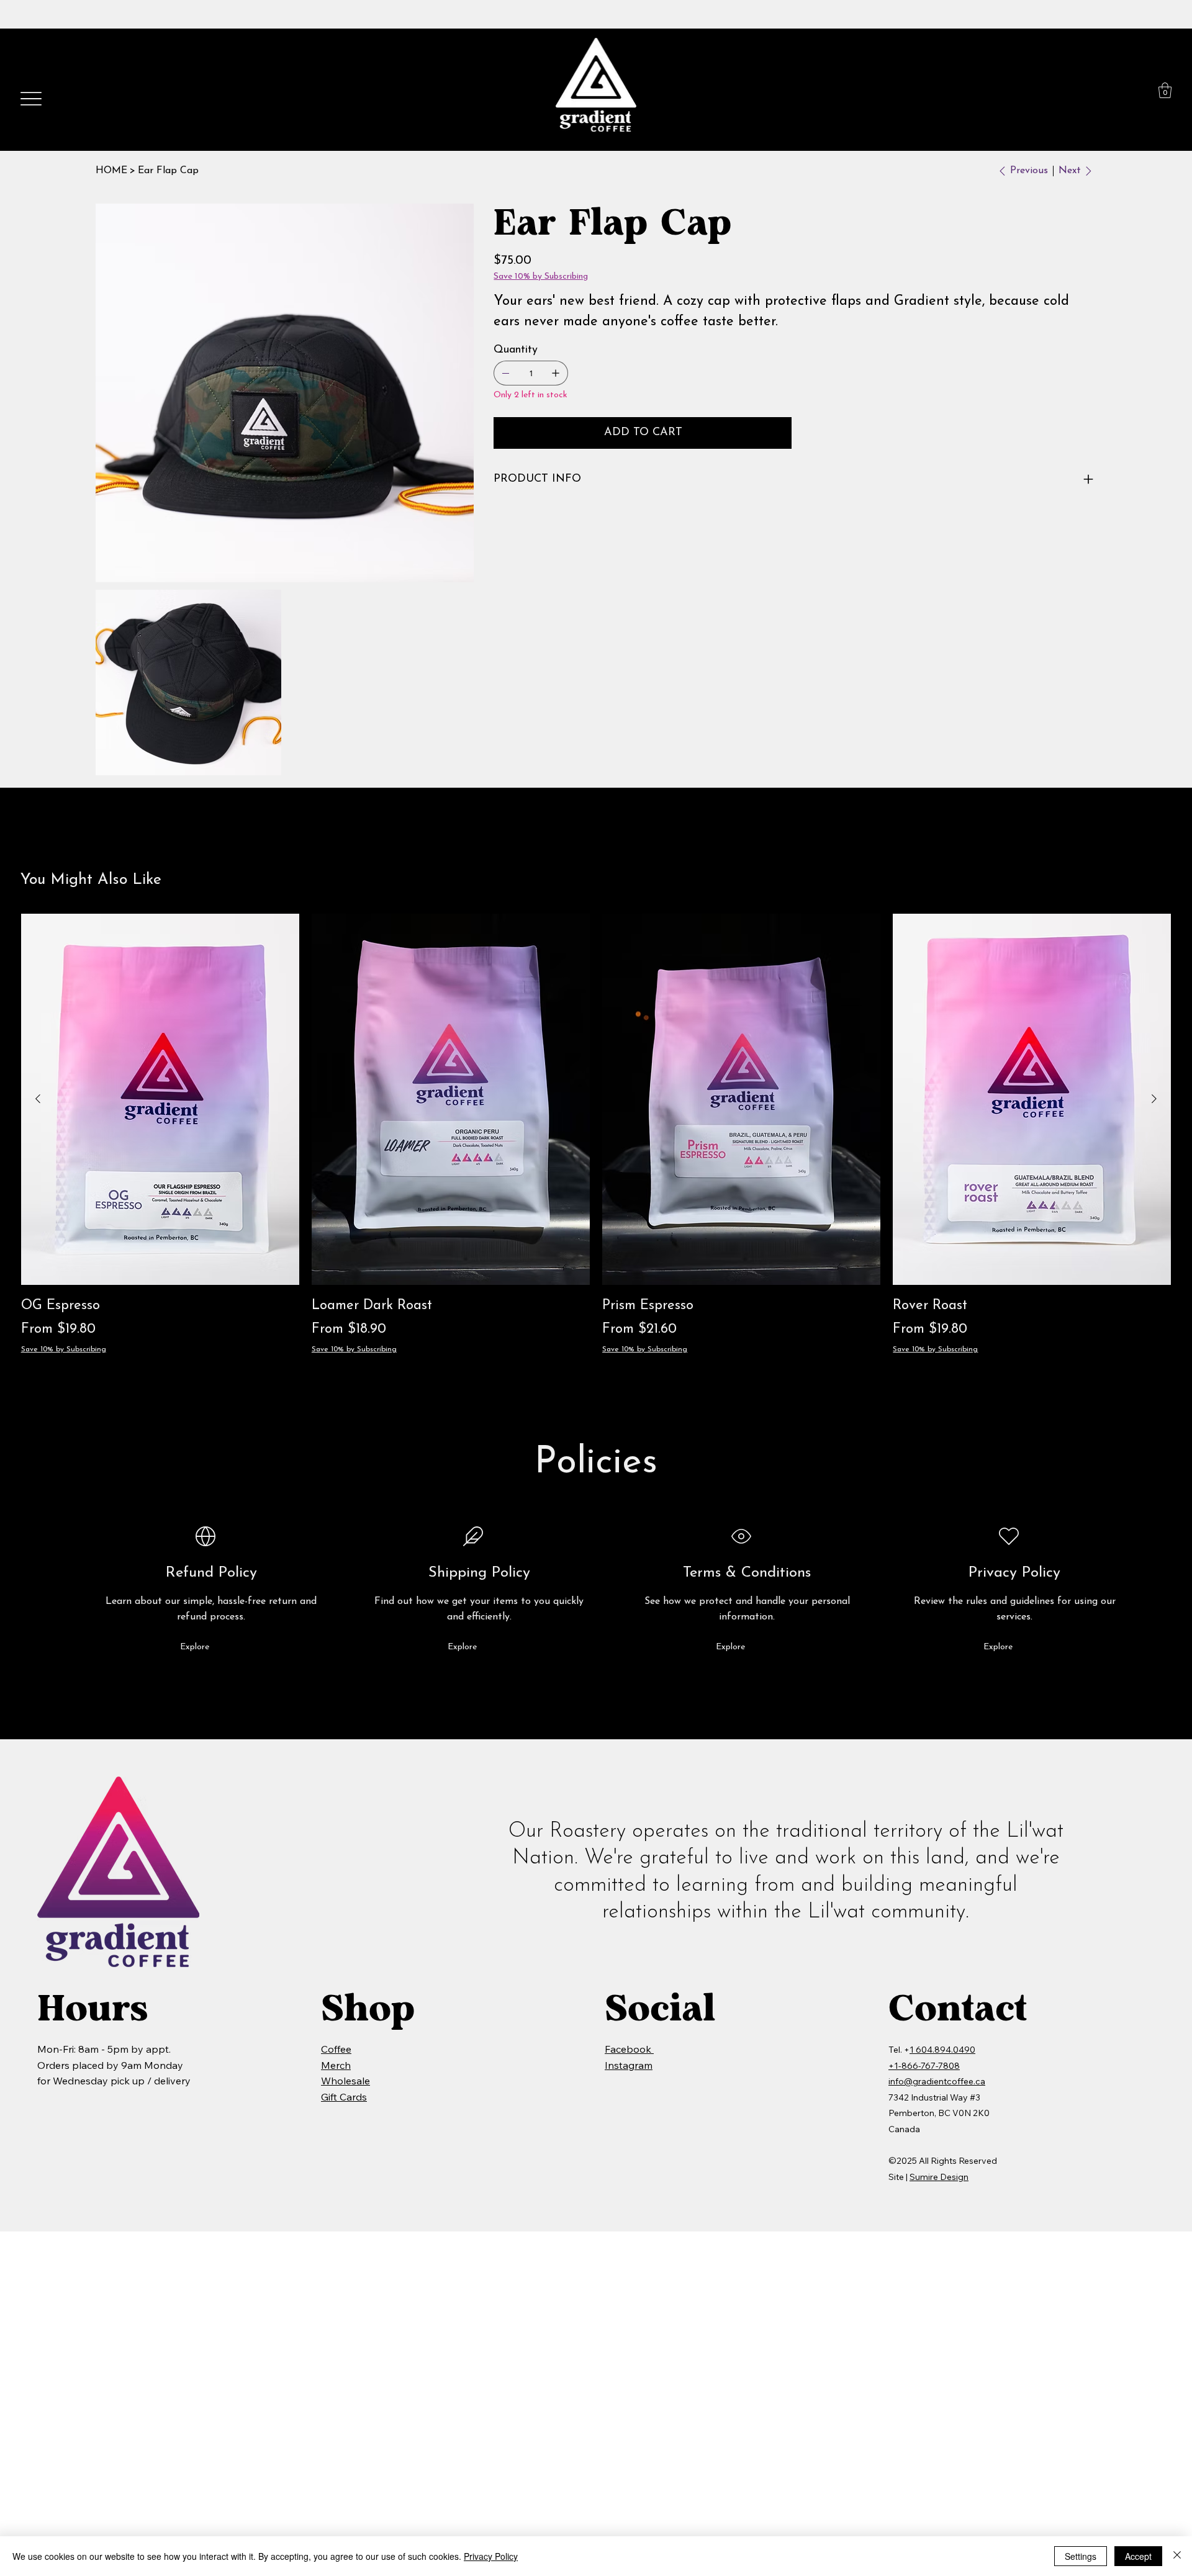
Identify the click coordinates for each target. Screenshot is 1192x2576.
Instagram (629, 2065)
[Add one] (556, 373)
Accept (1138, 2556)
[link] (1165, 90)
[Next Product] (1154, 1099)
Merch (336, 2065)
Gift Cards (344, 2097)
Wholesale (345, 2081)
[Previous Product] (38, 1099)
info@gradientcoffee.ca (937, 2081)
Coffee (336, 2049)
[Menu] (31, 99)
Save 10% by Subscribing (64, 1349)
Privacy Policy (491, 2556)
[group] (596, 1134)
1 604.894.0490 (942, 2050)
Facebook (629, 2049)
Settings (1081, 2556)
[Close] (1177, 2556)
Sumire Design (939, 2177)
